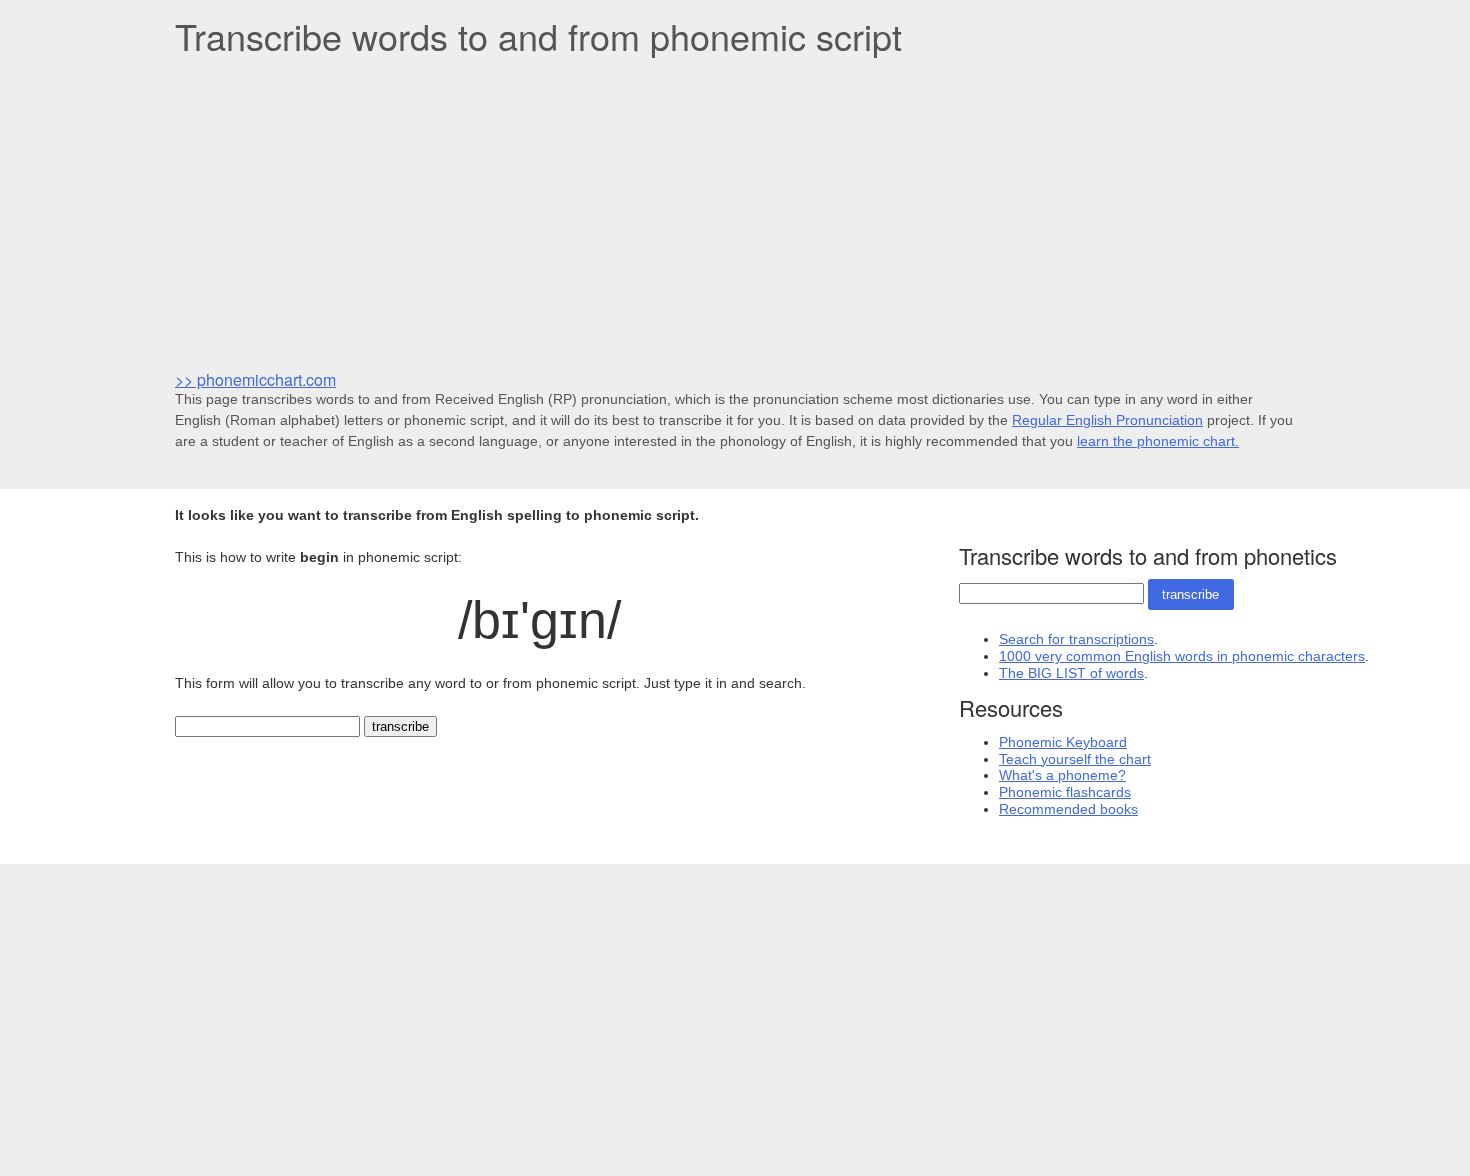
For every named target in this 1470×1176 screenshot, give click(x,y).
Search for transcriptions (1076, 639)
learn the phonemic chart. (1158, 441)
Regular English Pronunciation (1107, 420)
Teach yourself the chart (1075, 759)
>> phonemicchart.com (255, 379)
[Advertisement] (735, 211)
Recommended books (1068, 809)
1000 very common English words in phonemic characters (1182, 656)
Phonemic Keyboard (1063, 742)
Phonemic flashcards (1065, 792)
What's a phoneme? (1062, 775)
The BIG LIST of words (1071, 673)
